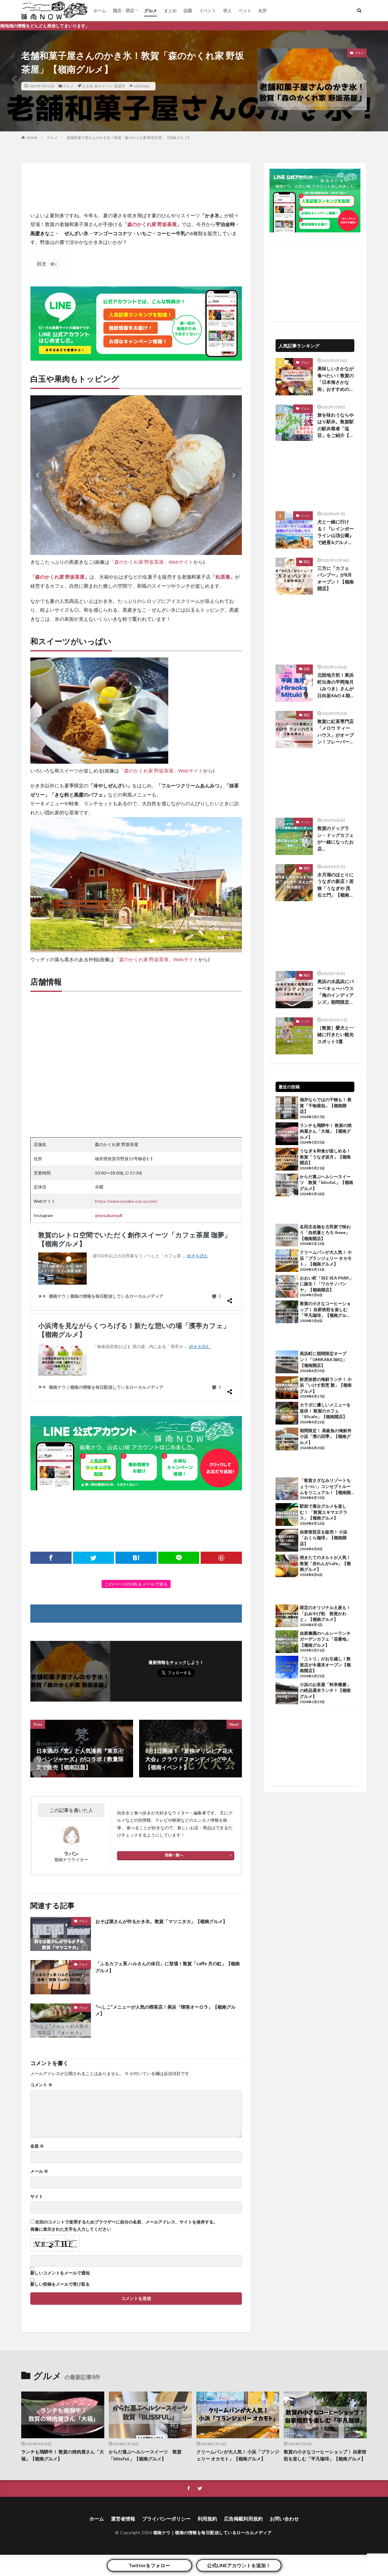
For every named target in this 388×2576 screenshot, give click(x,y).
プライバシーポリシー (166, 2519)
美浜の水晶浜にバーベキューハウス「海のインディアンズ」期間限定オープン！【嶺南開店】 (336, 992)
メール (39, 2171)
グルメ (151, 10)
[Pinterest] (221, 1558)
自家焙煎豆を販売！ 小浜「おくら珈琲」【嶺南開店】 (324, 1538)
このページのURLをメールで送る (136, 1584)
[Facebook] (51, 1558)
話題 (188, 10)
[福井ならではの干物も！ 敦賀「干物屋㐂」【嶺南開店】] (287, 1109)
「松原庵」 (223, 577)
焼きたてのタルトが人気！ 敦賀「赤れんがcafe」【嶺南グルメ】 (325, 1563)
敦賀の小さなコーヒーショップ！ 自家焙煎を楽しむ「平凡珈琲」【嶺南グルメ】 (325, 1310)
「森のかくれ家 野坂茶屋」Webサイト (151, 562)
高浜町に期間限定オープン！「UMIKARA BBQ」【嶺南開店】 (323, 1359)
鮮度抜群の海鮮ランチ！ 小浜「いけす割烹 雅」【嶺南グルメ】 (326, 1385)
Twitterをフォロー (149, 2565)
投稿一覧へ (174, 1855)
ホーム (100, 10)
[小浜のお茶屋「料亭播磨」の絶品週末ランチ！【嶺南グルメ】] (287, 1694)
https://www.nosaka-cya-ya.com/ (126, 1201)
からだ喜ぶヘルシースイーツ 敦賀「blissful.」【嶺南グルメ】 (326, 1182)
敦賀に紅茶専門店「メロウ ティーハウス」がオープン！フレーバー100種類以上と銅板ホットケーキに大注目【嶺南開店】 (336, 732)
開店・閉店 (124, 10)
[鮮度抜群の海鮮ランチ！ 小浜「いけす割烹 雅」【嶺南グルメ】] (287, 1388)
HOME (32, 138)
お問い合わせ (284, 2519)
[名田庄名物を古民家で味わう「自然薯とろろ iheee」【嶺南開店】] (287, 1236)
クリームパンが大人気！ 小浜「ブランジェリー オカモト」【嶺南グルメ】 (326, 1258)
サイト (37, 2196)
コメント (41, 2085)
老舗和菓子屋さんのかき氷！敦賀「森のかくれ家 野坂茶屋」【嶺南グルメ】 (129, 138)
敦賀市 (120, 86)
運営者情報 (123, 2519)
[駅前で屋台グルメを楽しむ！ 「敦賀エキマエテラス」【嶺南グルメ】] (287, 1515)
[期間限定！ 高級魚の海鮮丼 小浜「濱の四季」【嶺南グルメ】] (287, 1440)
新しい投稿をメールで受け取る (60, 2284)
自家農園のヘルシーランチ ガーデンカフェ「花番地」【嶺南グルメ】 (327, 1639)
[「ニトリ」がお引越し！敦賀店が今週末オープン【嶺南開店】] (287, 1668)
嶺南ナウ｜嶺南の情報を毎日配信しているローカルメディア (212, 2532)
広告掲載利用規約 (243, 2519)
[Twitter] (94, 1558)
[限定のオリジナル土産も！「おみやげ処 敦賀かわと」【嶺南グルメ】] (287, 1617)
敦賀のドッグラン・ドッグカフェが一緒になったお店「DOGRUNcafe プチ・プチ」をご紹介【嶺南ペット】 (336, 839)
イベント (208, 10)
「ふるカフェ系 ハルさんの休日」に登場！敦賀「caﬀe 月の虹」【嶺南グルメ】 (168, 1967)
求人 (227, 10)
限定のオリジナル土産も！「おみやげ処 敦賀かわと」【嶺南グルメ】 (325, 1613)
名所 (263, 10)
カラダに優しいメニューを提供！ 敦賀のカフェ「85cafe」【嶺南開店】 (325, 1411)
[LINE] (179, 1558)
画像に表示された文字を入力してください (71, 2229)
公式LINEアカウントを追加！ (239, 2565)
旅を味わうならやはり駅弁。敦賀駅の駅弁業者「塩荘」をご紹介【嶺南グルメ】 (336, 425)
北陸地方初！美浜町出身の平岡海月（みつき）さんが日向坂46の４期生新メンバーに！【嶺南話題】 (336, 685)
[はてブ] (136, 1558)
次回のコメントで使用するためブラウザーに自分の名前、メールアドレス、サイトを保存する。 (126, 2222)
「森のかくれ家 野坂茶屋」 (152, 224)
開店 (307, 562)
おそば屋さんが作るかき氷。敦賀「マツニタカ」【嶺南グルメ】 (161, 1921)
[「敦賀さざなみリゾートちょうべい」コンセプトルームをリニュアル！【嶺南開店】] (287, 1489)
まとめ (170, 10)
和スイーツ (104, 86)
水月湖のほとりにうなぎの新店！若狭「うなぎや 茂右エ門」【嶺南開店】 (336, 885)
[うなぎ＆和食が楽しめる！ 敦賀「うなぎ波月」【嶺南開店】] (287, 1160)
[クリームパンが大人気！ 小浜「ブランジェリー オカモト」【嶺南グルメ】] (287, 1261)
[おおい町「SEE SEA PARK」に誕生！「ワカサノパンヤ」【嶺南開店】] (287, 1287)
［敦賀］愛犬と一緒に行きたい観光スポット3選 (336, 1034)
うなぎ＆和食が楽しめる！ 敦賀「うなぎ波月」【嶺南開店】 (325, 1157)
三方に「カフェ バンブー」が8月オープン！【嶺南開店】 (336, 578)
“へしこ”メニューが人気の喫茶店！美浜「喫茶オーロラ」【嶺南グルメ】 (166, 2010)
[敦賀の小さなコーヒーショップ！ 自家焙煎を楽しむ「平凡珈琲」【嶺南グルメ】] (287, 1313)
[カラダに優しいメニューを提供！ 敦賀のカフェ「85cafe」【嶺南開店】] (287, 1414)
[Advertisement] (136, 187)
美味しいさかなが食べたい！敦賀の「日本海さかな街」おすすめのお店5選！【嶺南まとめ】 (336, 379)
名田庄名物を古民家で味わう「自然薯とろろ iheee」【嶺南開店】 (325, 1232)
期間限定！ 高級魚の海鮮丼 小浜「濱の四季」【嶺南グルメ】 (327, 1436)
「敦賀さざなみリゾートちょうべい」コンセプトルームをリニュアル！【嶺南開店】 (325, 1486)
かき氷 (88, 86)
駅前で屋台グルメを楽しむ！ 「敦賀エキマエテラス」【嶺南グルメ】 (324, 1512)
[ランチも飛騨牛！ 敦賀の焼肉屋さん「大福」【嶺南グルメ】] (287, 1134)
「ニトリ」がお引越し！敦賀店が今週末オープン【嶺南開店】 (325, 1665)
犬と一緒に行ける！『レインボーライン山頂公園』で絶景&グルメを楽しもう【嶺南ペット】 (336, 532)
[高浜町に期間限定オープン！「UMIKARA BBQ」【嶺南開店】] (287, 1363)
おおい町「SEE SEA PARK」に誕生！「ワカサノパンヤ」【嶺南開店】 (327, 1284)
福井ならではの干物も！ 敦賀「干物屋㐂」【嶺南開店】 (326, 1105)
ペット (245, 10)
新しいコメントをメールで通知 (60, 2273)
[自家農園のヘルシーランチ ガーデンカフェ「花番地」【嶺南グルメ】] (287, 1642)
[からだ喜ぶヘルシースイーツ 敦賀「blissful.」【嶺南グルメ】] (287, 1186)
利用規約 (207, 2519)
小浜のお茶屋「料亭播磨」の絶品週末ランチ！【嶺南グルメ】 (325, 1690)
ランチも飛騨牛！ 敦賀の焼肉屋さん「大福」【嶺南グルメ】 (326, 1131)
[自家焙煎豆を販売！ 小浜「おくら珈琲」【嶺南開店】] (287, 1541)
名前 (37, 2146)
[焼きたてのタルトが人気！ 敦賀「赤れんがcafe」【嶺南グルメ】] (287, 1567)
